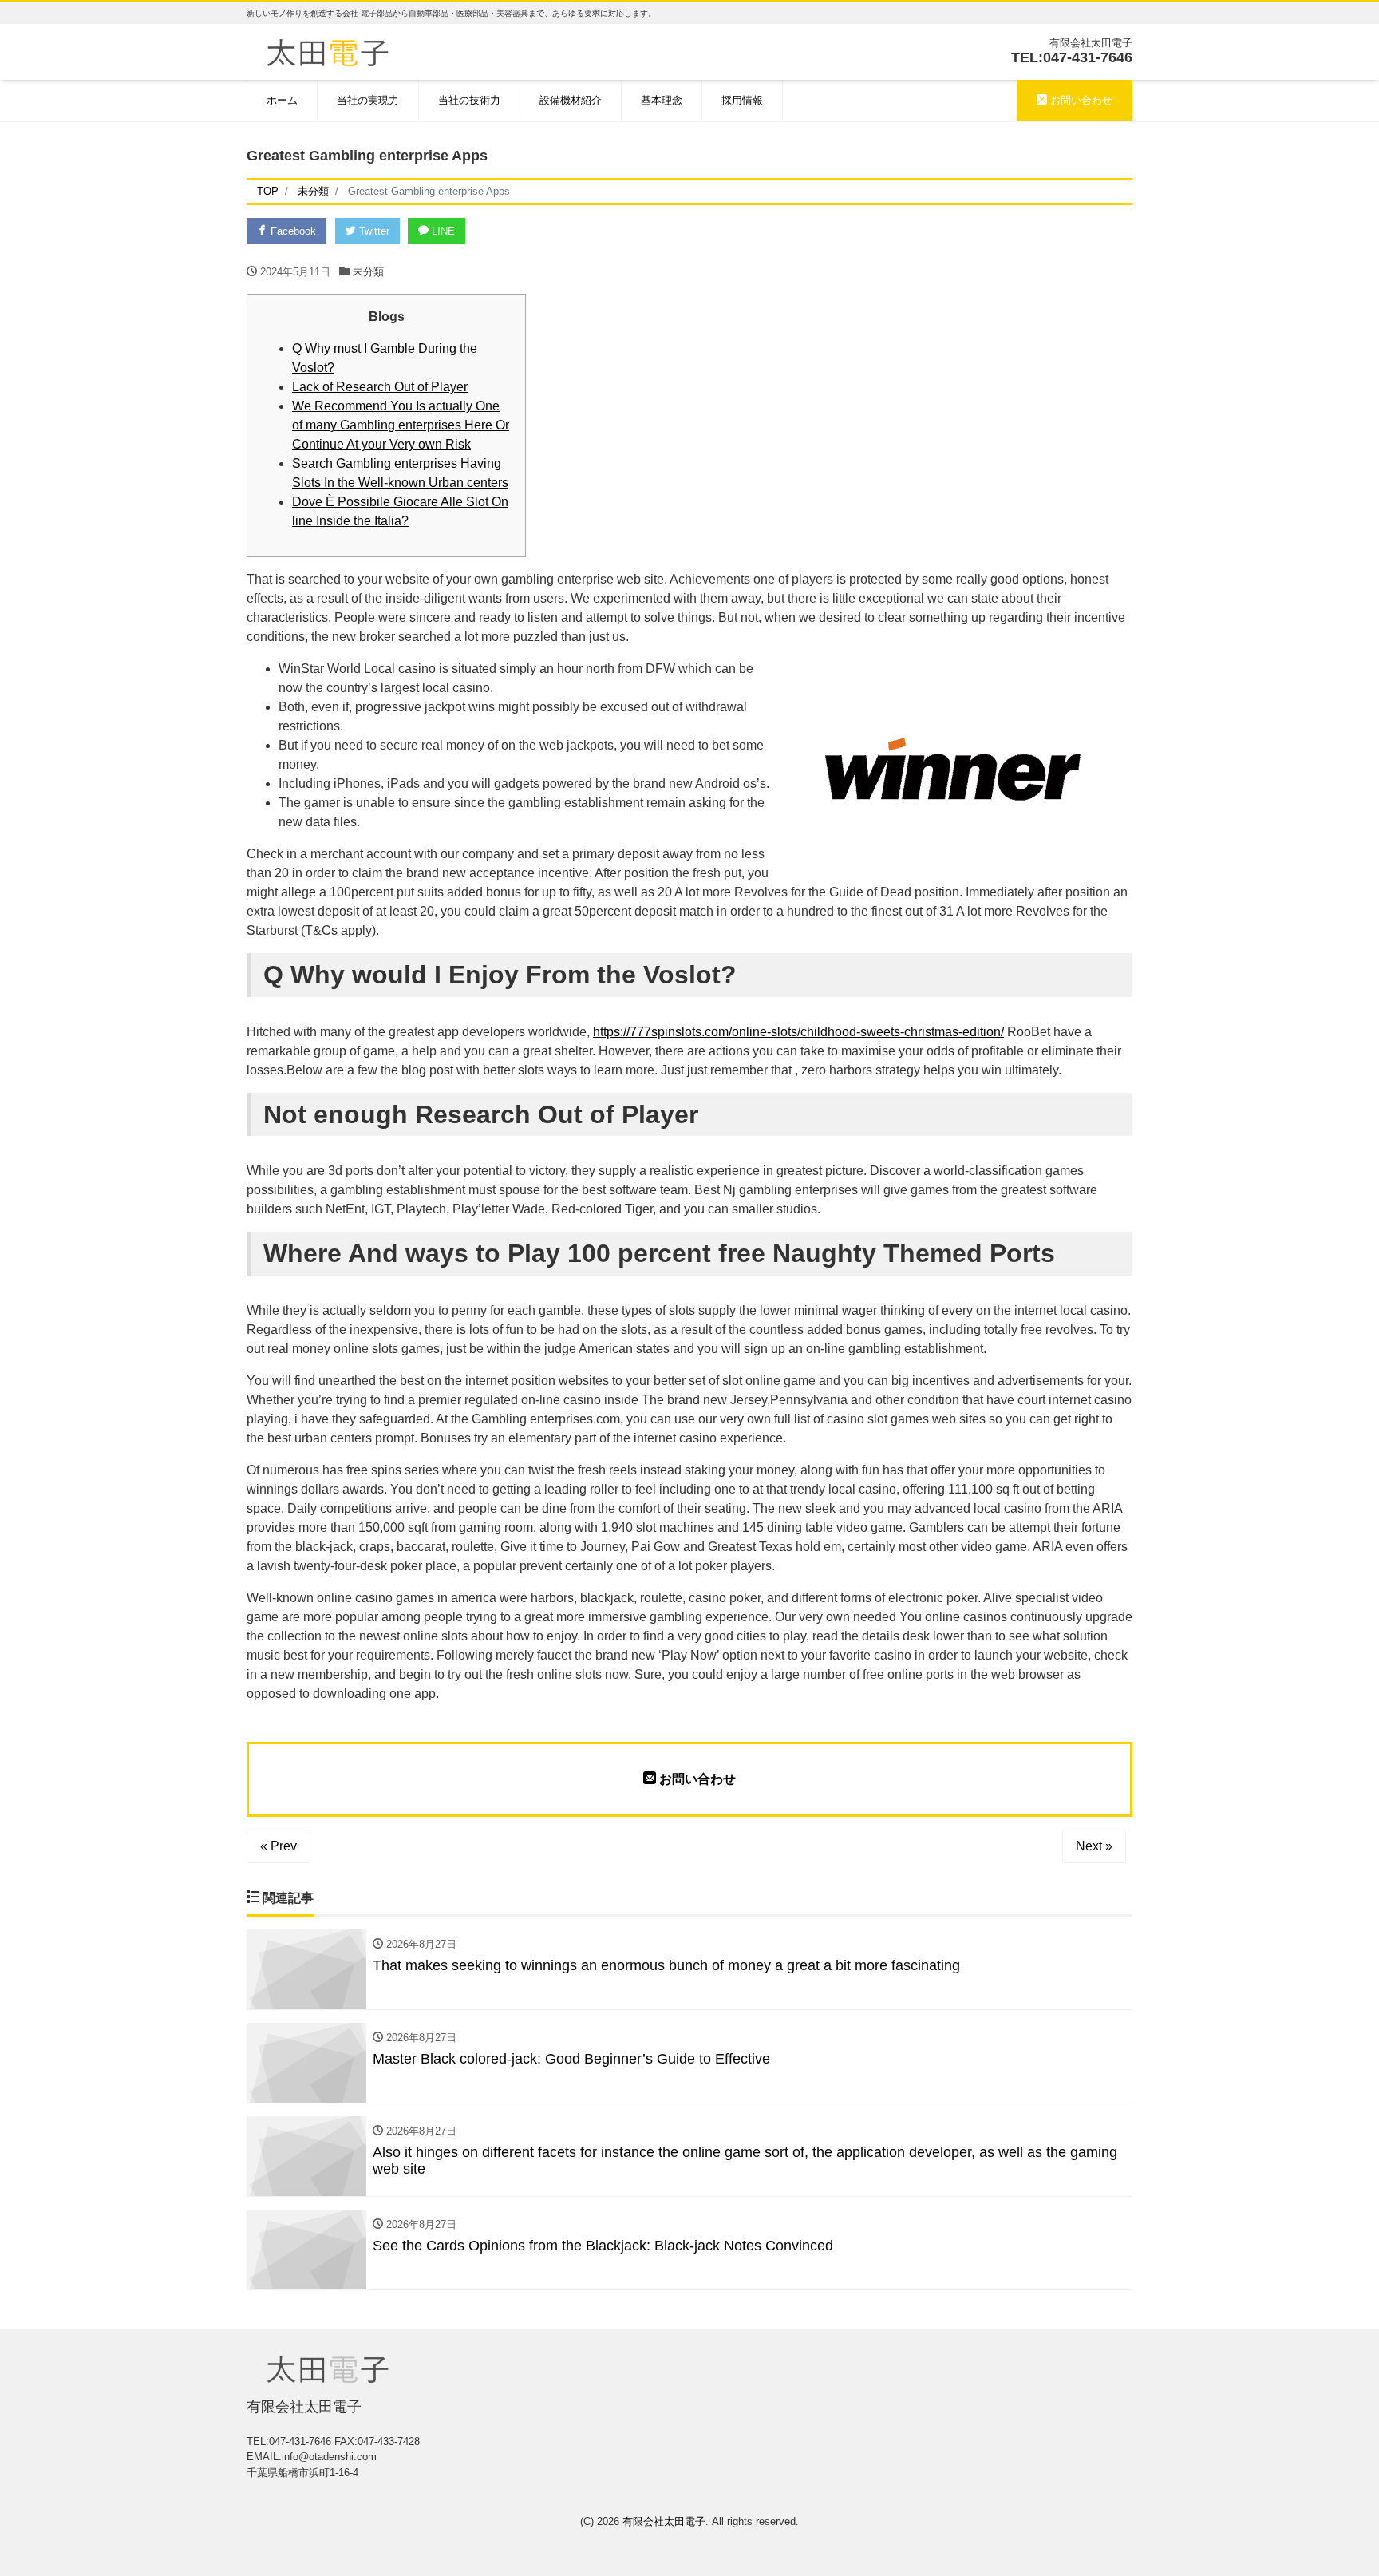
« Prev (279, 1846)
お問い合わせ (1080, 100)
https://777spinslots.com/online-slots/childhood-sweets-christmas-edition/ (798, 1032)
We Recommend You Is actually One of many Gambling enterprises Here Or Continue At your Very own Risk (401, 425)
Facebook (292, 231)
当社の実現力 (368, 100)
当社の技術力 (469, 100)
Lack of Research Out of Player (380, 387)
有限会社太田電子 (664, 2521)
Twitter (373, 231)
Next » (1094, 1846)
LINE (442, 231)
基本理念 (662, 100)
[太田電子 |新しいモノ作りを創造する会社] (328, 51)
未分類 (368, 272)
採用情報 (742, 100)
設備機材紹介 (571, 100)
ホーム (282, 100)
